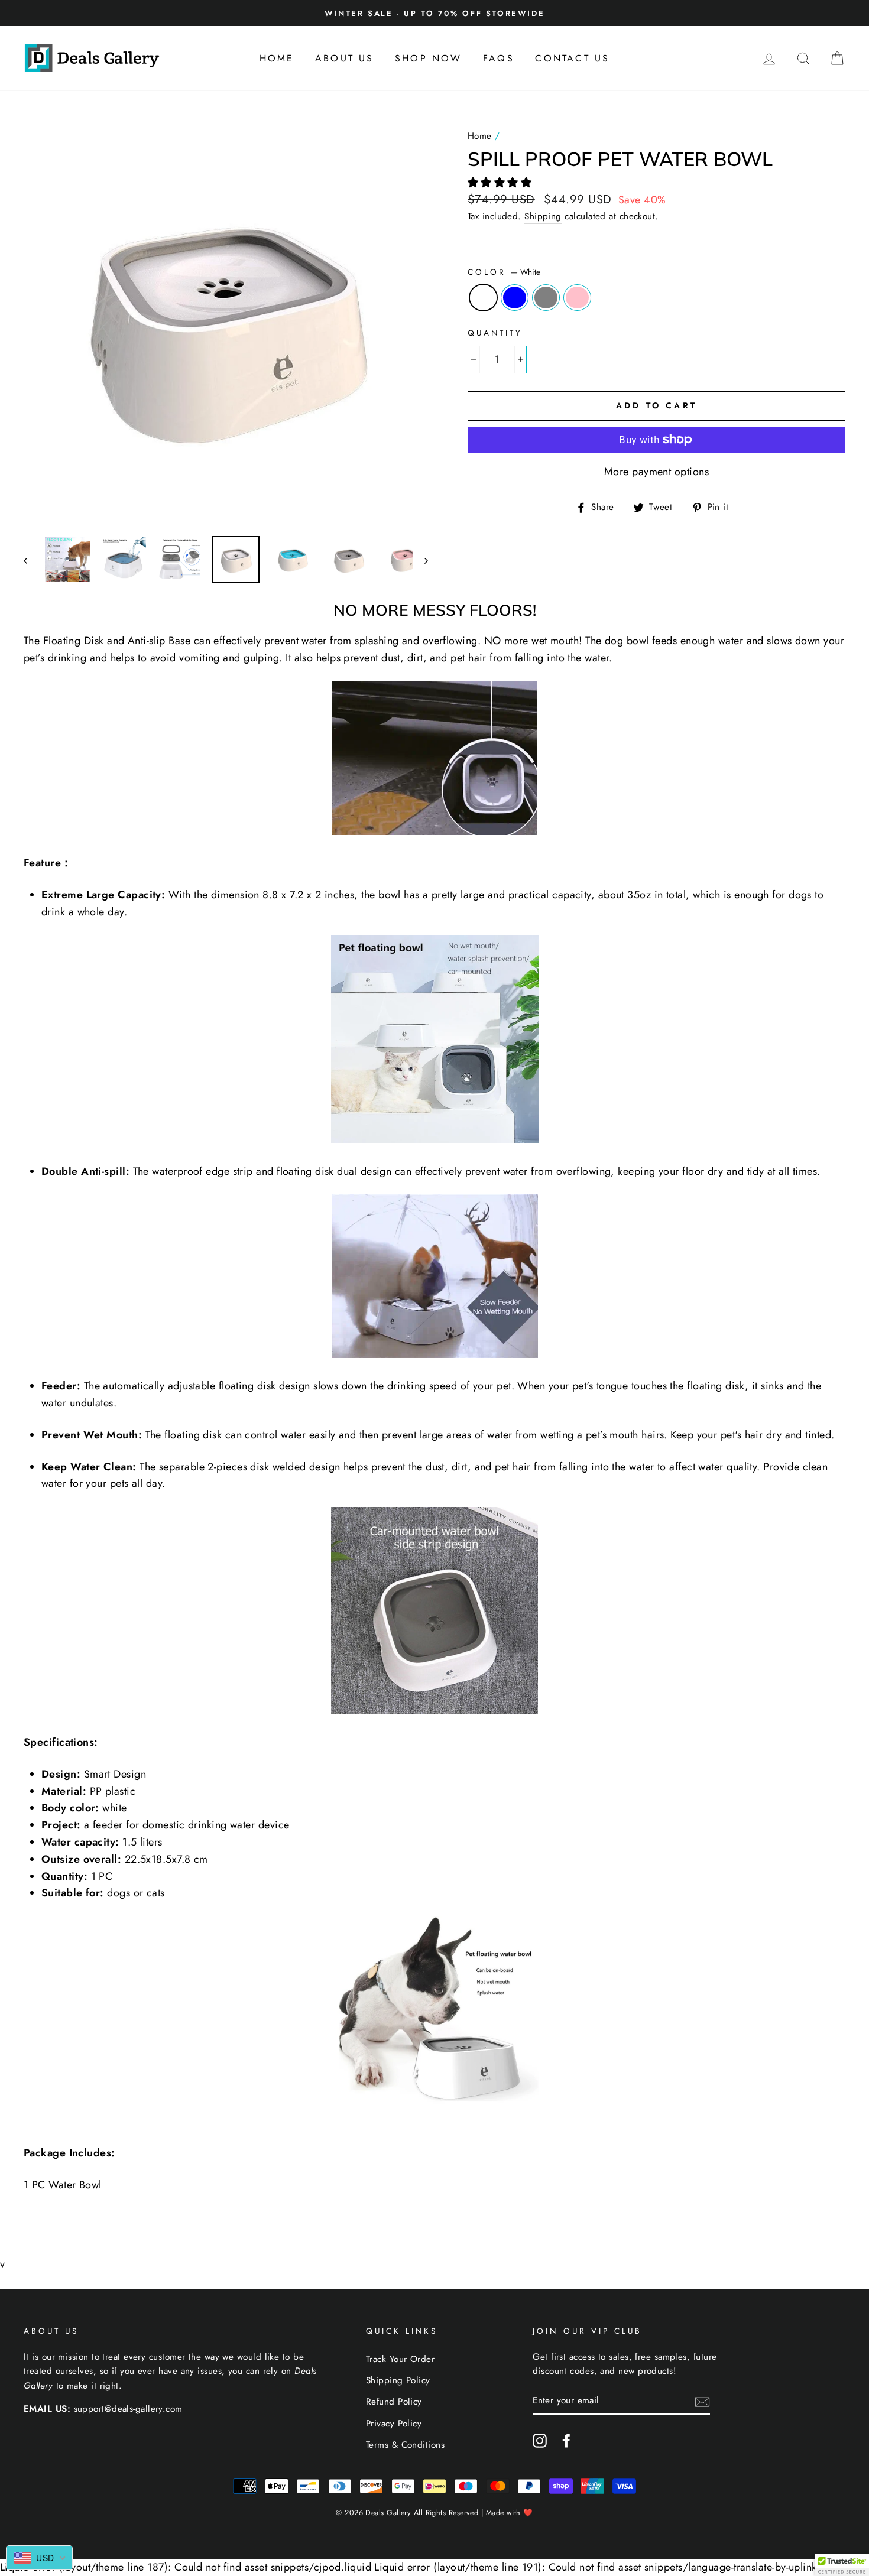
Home (277, 58)
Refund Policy (394, 2402)
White (483, 298)
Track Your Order (400, 2359)
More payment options (656, 472)
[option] (434, 13)
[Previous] (31, 560)
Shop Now (429, 58)
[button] (501, 183)
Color (504, 272)
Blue (515, 298)
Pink (577, 298)
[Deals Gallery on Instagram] (540, 2440)
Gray (546, 298)
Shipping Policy (398, 2380)
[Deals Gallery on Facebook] (566, 2440)
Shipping (543, 216)
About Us (345, 58)
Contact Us (572, 58)
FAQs (499, 58)
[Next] (421, 560)
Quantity (495, 333)
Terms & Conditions (405, 2445)
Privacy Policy (394, 2424)
